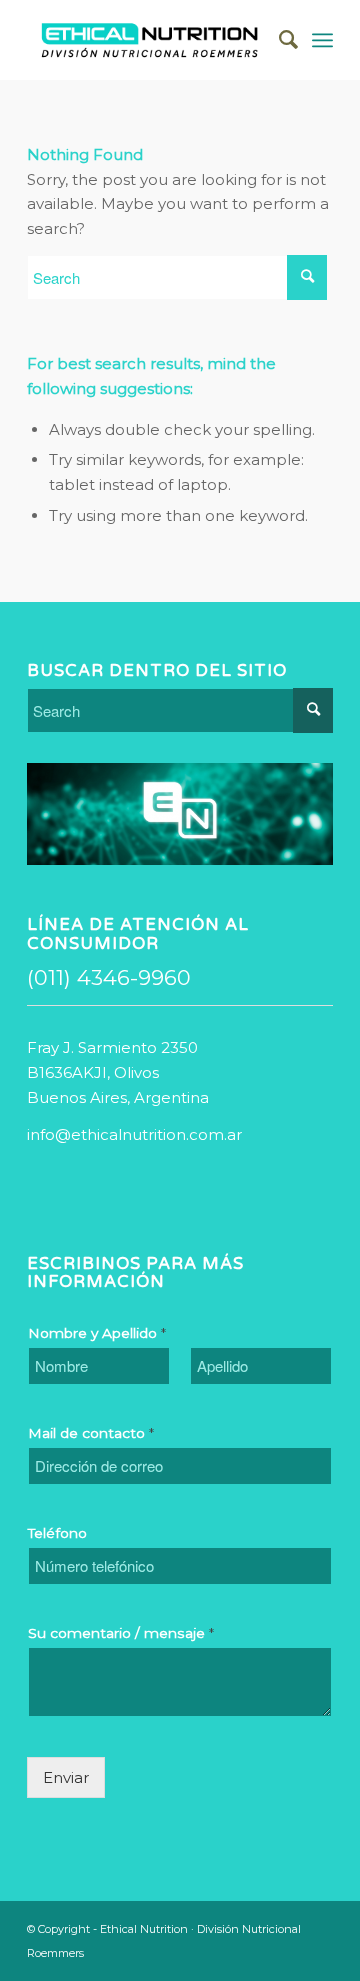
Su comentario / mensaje (121, 1633)
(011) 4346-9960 (109, 977)
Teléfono (57, 1533)
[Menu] (322, 40)
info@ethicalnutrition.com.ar (134, 1134)
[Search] (278, 40)
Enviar (66, 1777)
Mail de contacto (91, 1433)
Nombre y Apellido (97, 1333)
